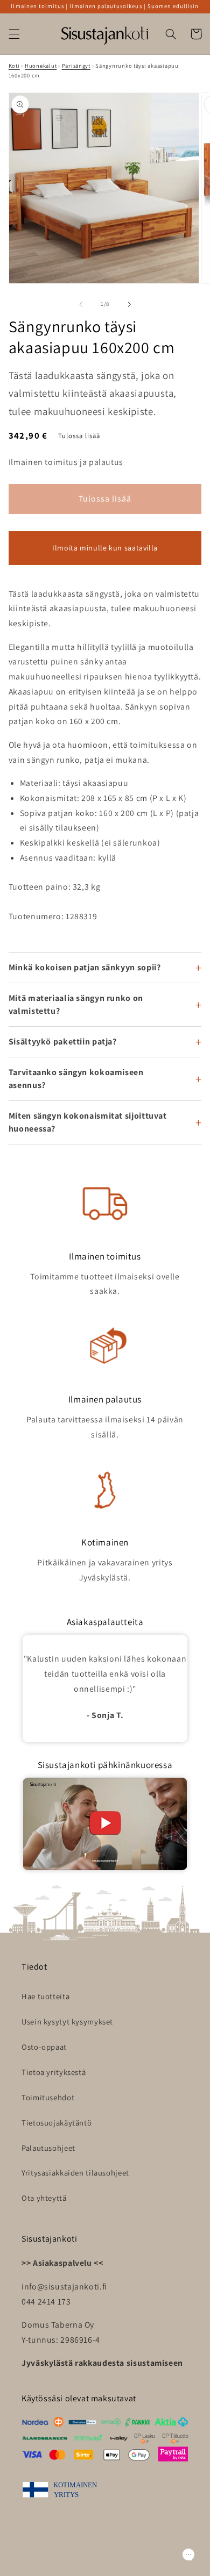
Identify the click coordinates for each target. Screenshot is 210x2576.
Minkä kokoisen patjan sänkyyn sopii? (85, 967)
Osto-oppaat (44, 2047)
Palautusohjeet (48, 2148)
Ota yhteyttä (44, 2198)
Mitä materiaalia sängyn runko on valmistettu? (76, 1004)
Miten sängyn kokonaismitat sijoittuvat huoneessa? (88, 1122)
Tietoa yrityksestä (54, 2072)
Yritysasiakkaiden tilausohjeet (75, 2173)
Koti (14, 66)
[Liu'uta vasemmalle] (81, 304)
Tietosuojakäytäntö (57, 2123)
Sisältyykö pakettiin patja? (63, 1042)
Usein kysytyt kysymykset (67, 2022)
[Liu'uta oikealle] (129, 304)
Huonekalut (41, 66)
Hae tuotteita (45, 1996)
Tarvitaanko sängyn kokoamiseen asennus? (76, 1079)
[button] (14, 34)
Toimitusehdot (48, 2097)
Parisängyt (76, 66)
